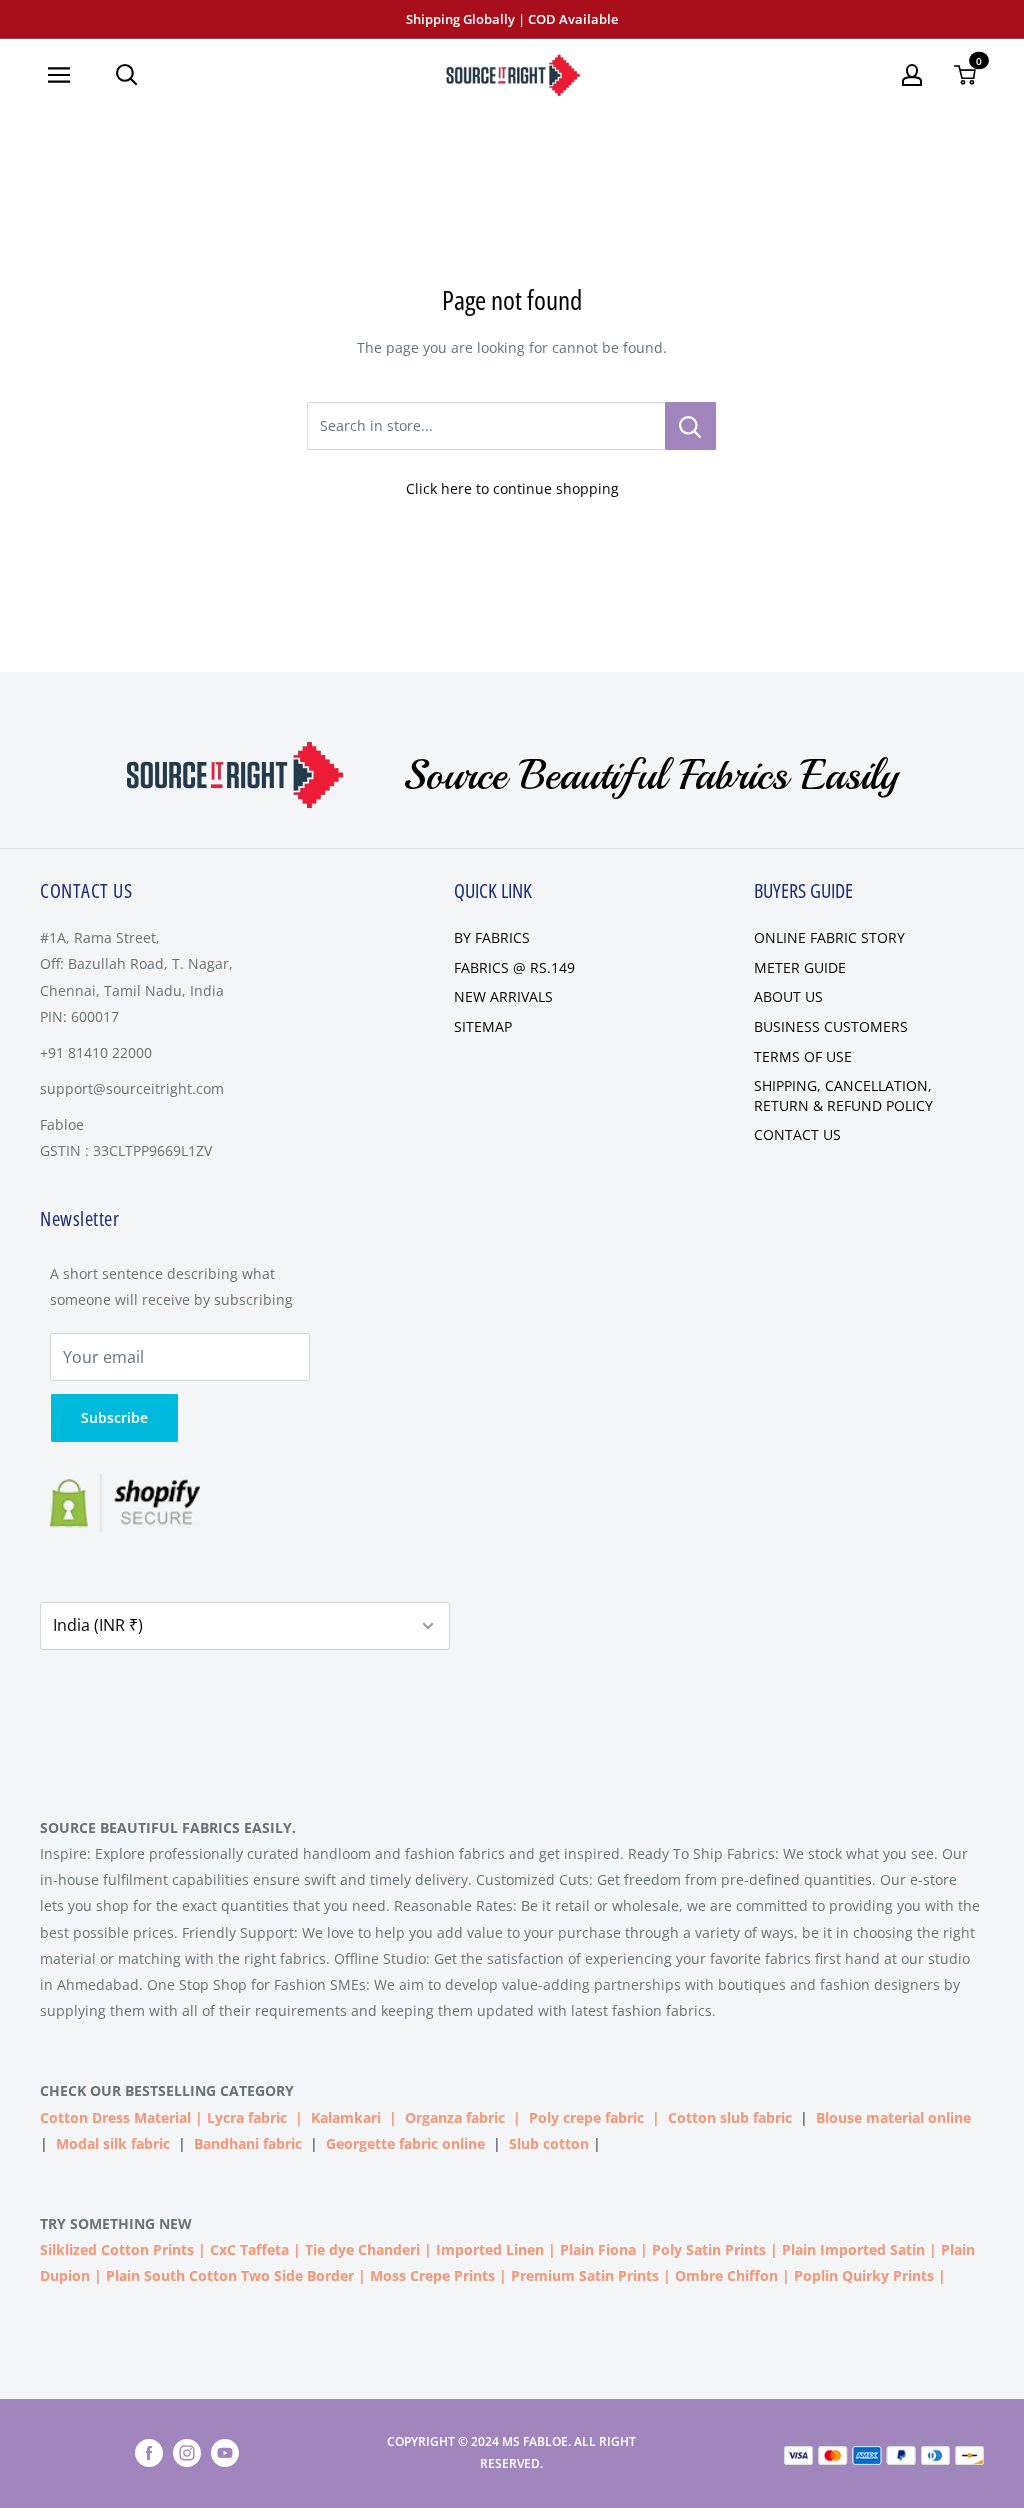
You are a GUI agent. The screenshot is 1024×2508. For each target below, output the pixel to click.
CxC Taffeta (249, 2249)
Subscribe (114, 1417)
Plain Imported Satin (853, 2249)
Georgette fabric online (405, 2143)
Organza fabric (455, 2117)
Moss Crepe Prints (432, 2275)
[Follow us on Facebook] (149, 2453)
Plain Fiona (598, 2249)
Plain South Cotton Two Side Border (230, 2275)
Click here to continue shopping (512, 488)
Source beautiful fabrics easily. (168, 1827)
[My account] (912, 75)
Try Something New (118, 2223)
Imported (471, 2249)
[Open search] (127, 75)
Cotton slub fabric (730, 2117)
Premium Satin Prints (585, 2275)
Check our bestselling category (169, 2090)
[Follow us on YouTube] (225, 2453)
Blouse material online (893, 2117)
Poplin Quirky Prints (864, 2275)
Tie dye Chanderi (362, 2249)
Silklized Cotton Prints (117, 2249)
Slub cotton (549, 2143)
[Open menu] (66, 75)
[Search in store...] (690, 426)
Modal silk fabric (113, 2143)
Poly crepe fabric (586, 2117)
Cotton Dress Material (115, 2117)
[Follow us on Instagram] (187, 2453)
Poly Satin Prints (709, 2249)
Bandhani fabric (248, 2143)
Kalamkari (346, 2117)
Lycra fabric (247, 2117)
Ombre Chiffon (726, 2275)
